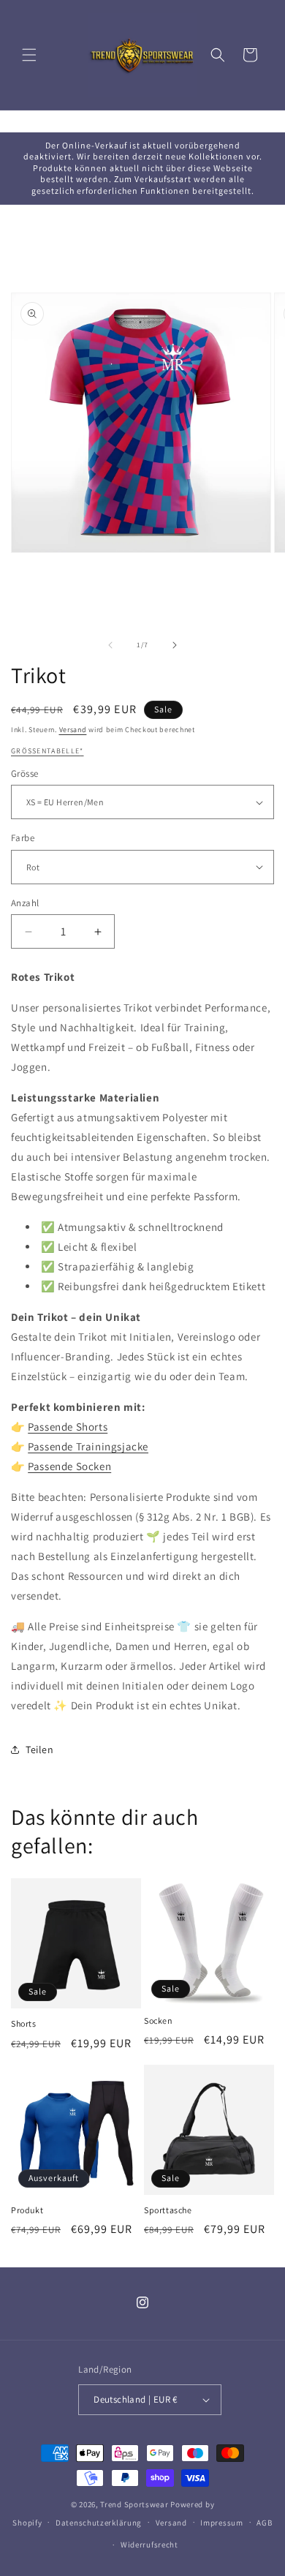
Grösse (24, 773)
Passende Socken (69, 1466)
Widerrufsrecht (149, 2545)
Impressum (221, 2523)
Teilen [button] (40, 1750)
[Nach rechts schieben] (175, 645)
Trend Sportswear (134, 2504)
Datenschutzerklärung (99, 2523)
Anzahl (25, 903)
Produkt (27, 2210)
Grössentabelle (45, 751)
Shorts (24, 2023)
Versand (73, 730)
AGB (264, 2523)
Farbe (23, 838)
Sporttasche (168, 2210)
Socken (159, 2020)
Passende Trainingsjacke (88, 1446)
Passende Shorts (68, 1427)
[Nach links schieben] (110, 645)
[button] (29, 55)
